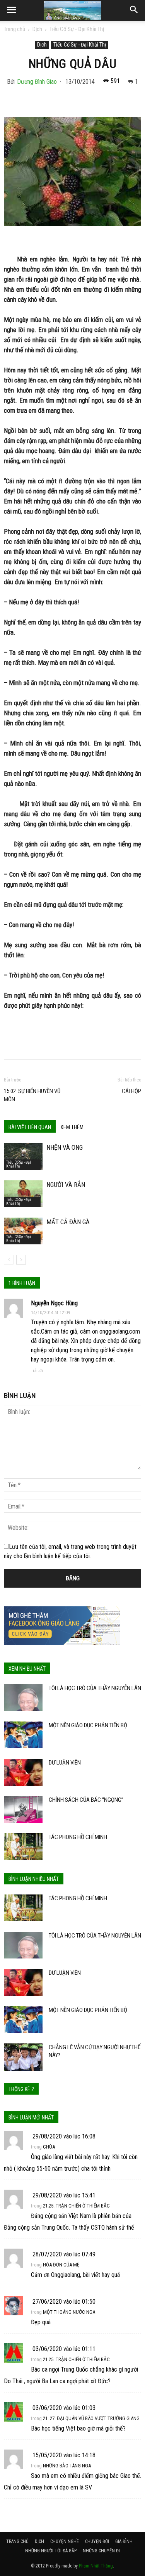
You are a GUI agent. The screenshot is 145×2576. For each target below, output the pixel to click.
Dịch (37, 29)
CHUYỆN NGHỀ (65, 2541)
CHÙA (49, 2147)
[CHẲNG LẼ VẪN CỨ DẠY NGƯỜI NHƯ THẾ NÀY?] (23, 2057)
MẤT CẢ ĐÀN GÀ (68, 1222)
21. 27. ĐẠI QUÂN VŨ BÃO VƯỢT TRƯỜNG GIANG (91, 2418)
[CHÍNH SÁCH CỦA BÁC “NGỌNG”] (23, 1809)
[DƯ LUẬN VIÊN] (23, 1772)
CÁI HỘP (131, 1091)
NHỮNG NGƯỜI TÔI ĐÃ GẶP (51, 2551)
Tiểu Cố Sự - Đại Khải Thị (77, 29)
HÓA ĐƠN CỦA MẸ (61, 2265)
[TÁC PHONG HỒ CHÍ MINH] (23, 1847)
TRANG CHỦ (17, 2541)
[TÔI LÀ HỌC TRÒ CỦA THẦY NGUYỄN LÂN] (23, 1698)
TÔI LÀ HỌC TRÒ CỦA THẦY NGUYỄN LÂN (95, 1688)
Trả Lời (37, 1371)
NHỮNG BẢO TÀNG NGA (67, 2466)
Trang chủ (14, 29)
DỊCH (39, 2541)
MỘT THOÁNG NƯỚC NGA (69, 2312)
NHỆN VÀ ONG (65, 1147)
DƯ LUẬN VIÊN (65, 1763)
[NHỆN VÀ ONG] (23, 1157)
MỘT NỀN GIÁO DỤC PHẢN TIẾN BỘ (88, 1725)
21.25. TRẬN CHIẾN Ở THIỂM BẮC (76, 2206)
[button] (134, 10)
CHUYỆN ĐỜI (97, 2541)
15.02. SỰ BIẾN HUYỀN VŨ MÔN (32, 1095)
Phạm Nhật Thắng (96, 2566)
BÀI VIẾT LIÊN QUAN (30, 1127)
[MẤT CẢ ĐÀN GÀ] (23, 1231)
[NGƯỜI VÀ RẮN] (23, 1194)
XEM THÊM (72, 1127)
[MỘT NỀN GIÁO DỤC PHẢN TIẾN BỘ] (23, 1735)
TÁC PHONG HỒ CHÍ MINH (78, 1837)
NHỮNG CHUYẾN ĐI (101, 2551)
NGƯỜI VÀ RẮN (66, 1185)
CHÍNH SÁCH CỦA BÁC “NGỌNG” (86, 1800)
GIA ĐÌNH (124, 2541)
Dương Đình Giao (37, 82)
